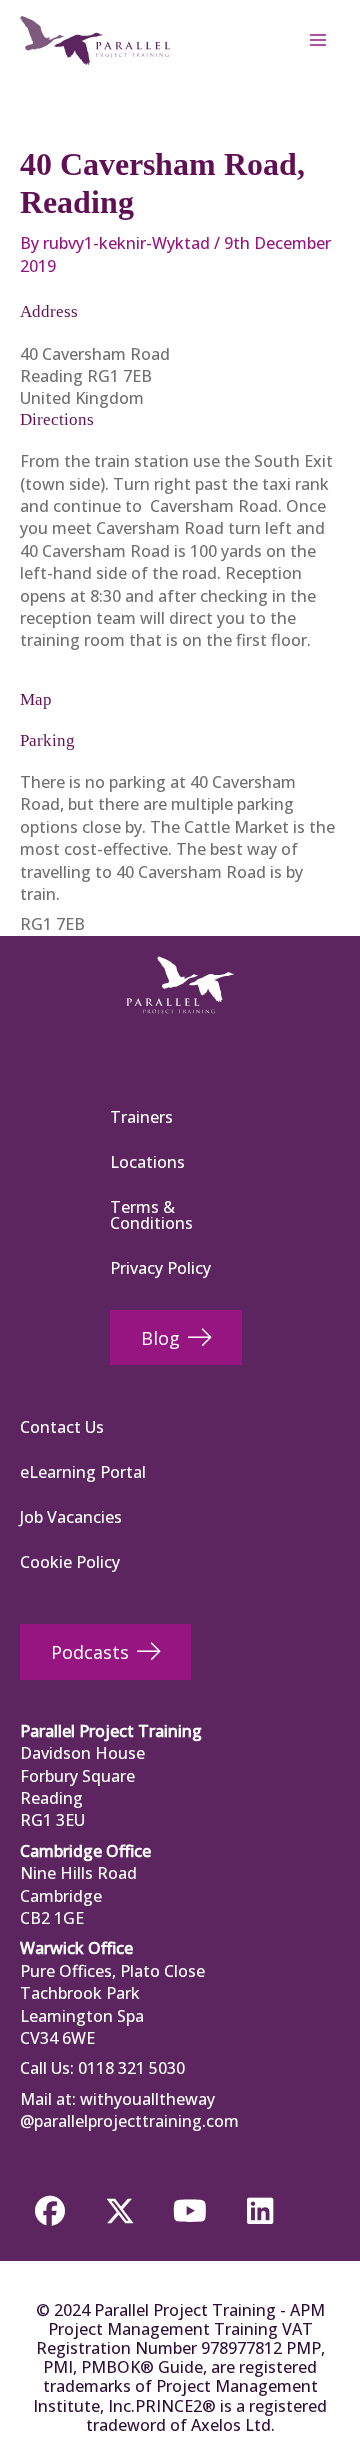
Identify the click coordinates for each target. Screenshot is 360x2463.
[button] (50, 2211)
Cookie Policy (70, 1562)
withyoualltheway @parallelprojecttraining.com (129, 2110)
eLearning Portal (83, 1472)
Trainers (141, 1117)
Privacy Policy (160, 1268)
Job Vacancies (71, 1517)
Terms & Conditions (151, 1215)
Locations (147, 1162)
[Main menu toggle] (318, 40)
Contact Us (62, 1427)
